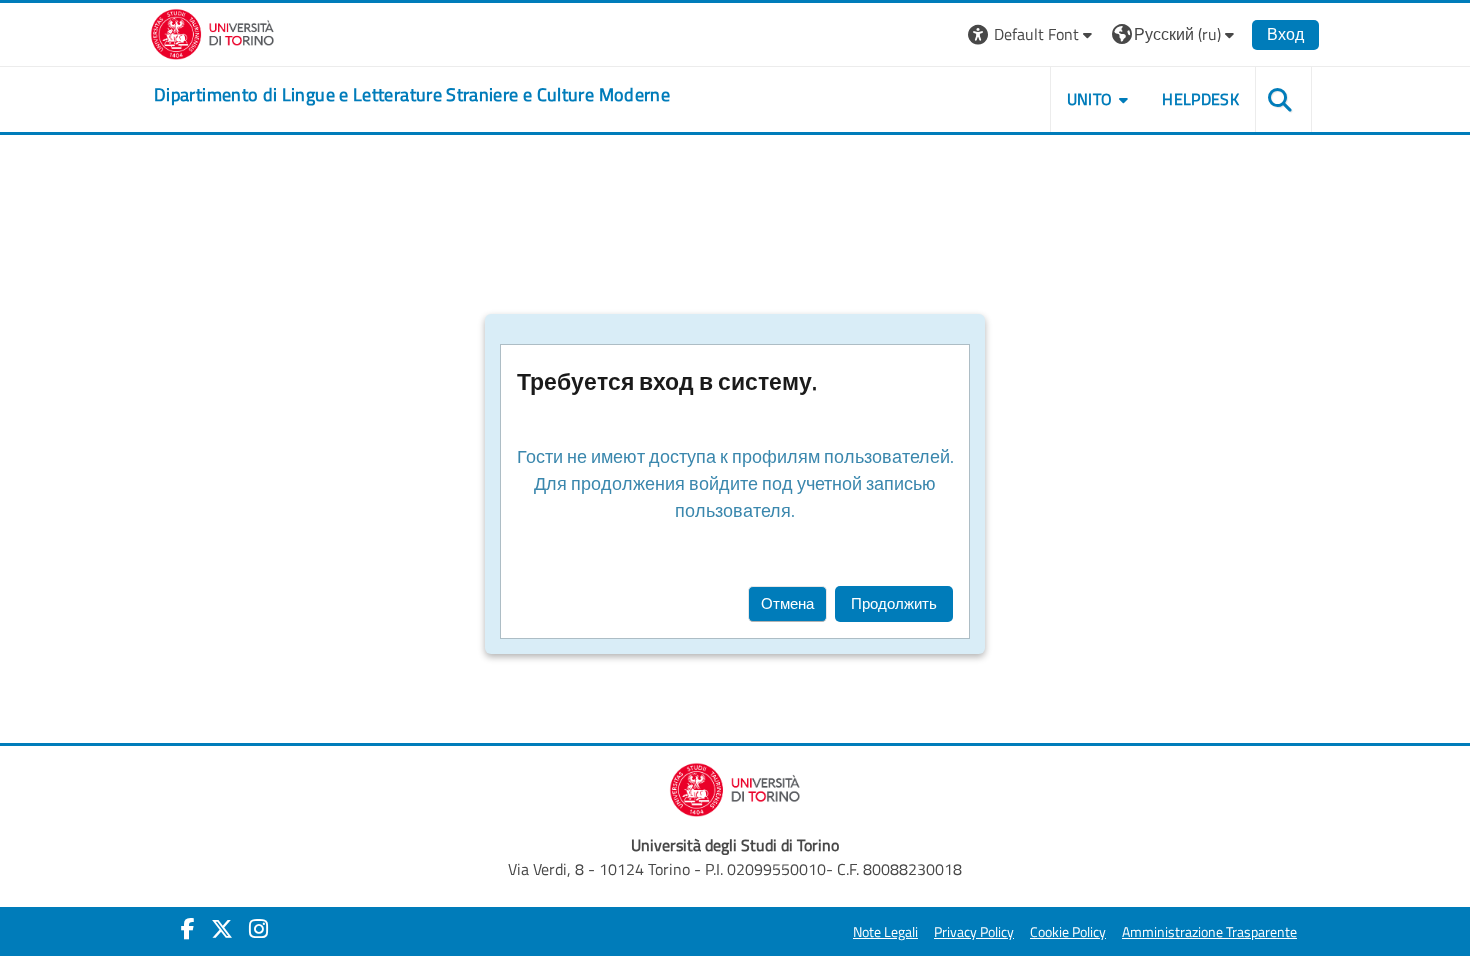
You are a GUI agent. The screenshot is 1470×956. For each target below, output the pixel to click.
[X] (222, 929)
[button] (1032, 34)
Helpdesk (1200, 99)
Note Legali (885, 932)
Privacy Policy (974, 932)
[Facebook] (188, 929)
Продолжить (894, 603)
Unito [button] (1090, 99)
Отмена (787, 603)
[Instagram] (258, 929)
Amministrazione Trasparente (1209, 932)
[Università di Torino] (212, 32)
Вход (1285, 34)
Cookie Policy (1068, 932)
